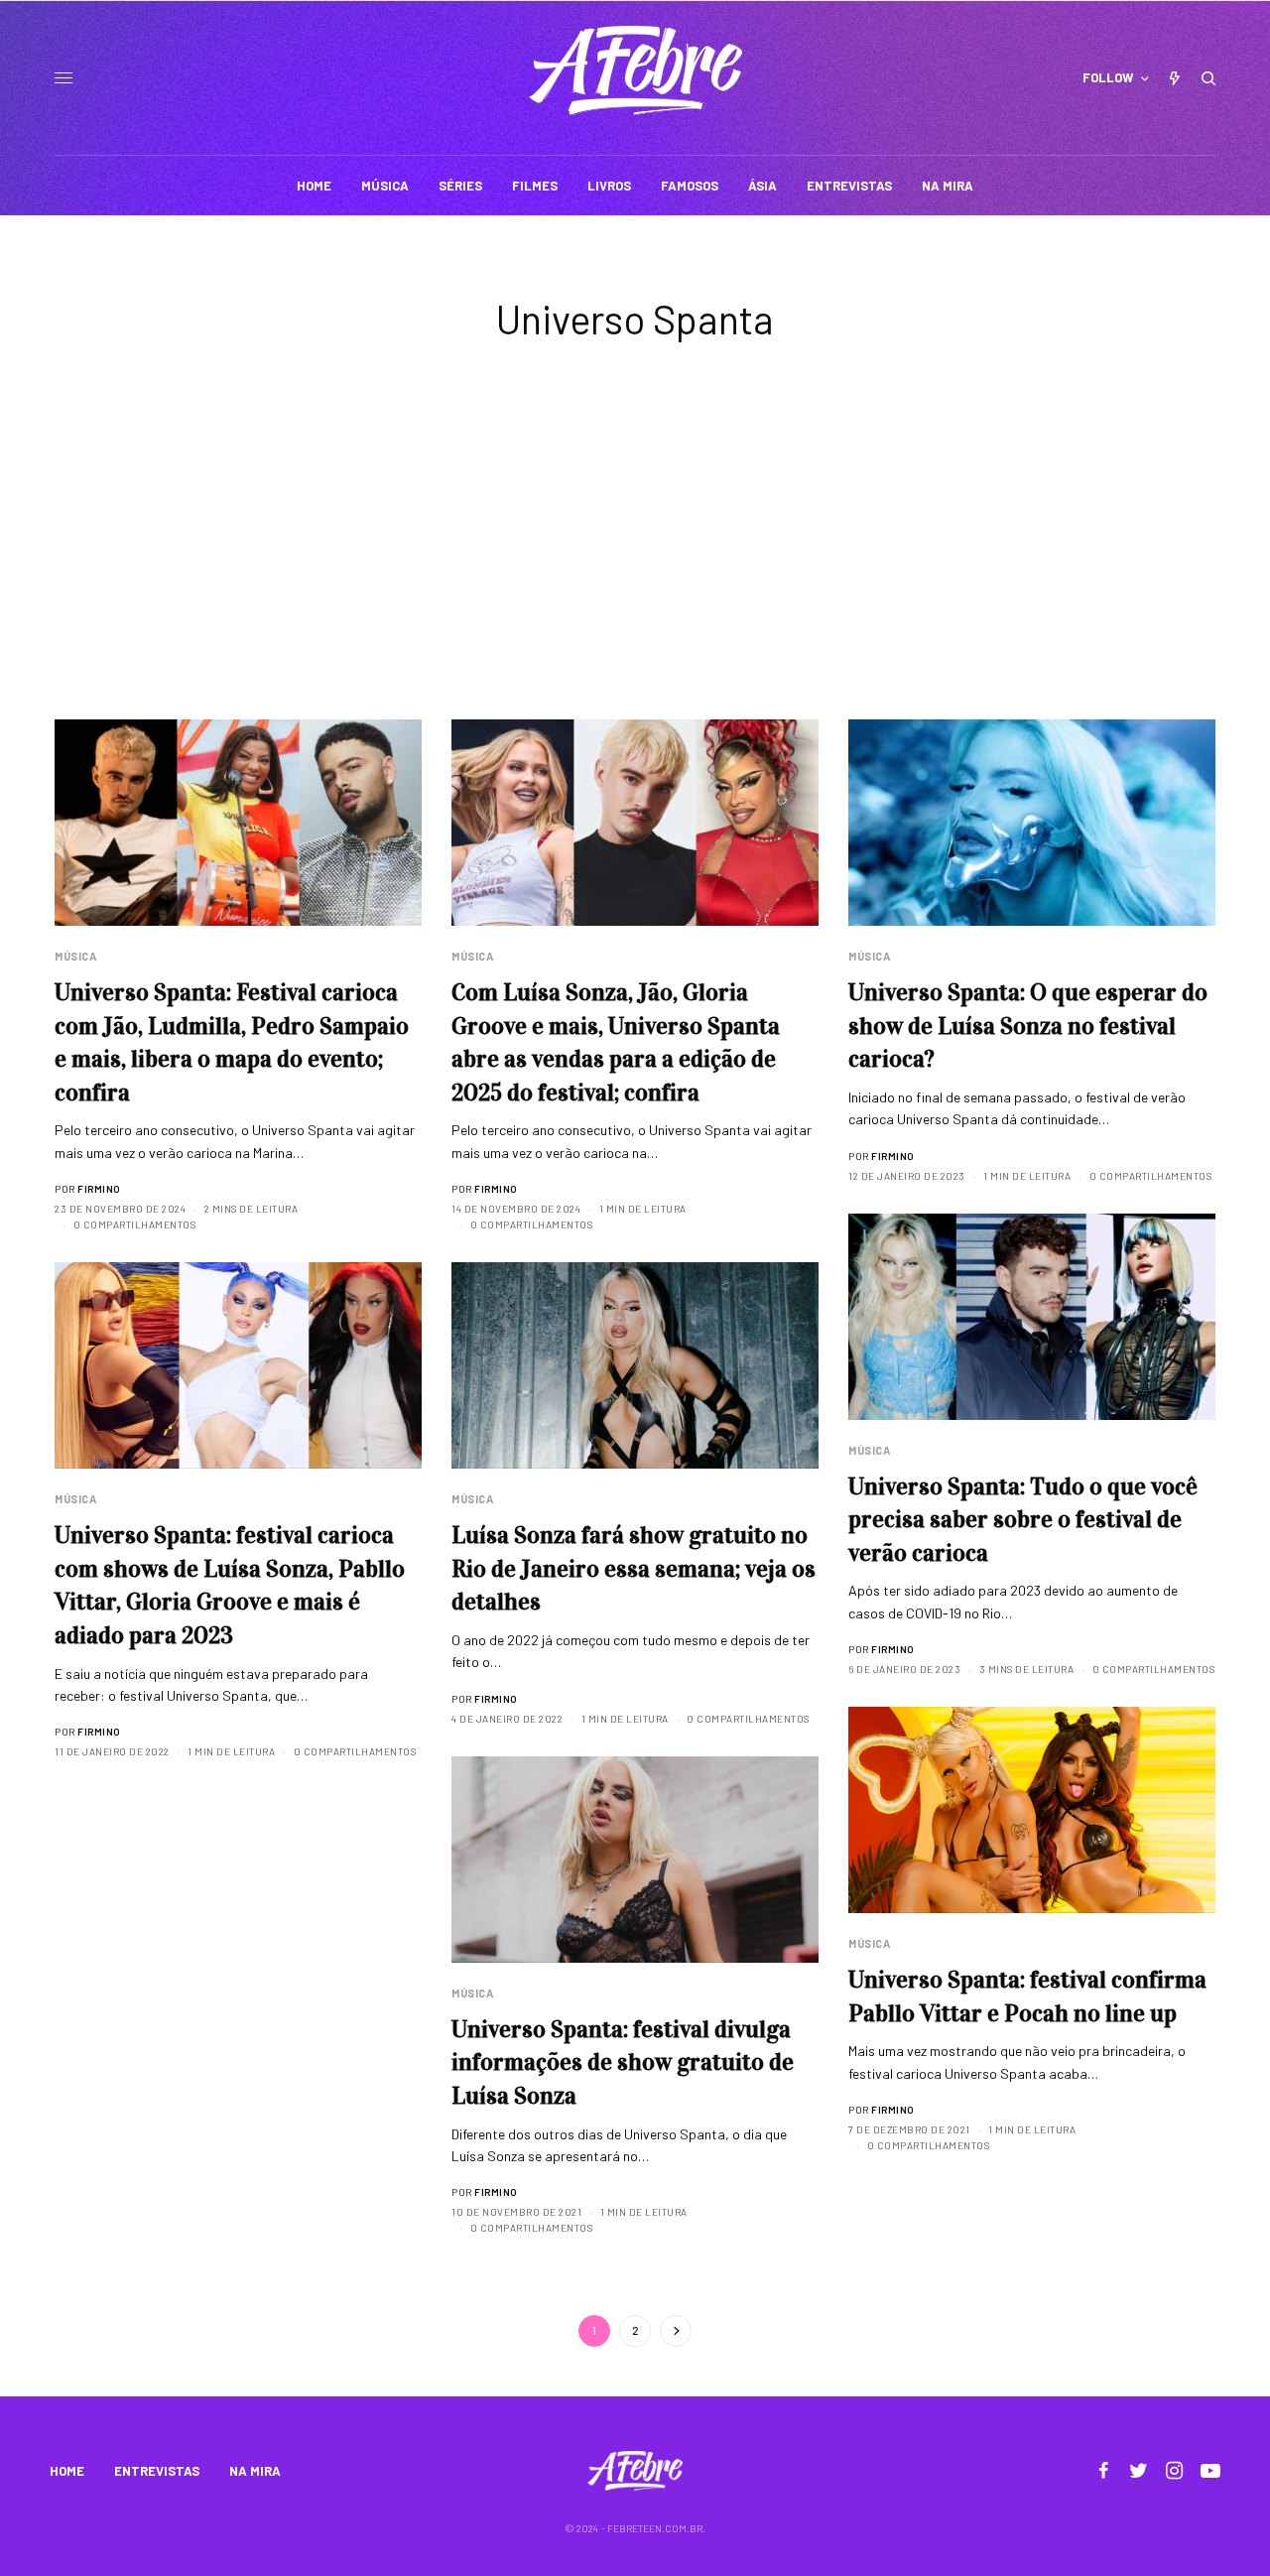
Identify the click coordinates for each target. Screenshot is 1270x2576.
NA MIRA (255, 2471)
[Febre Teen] (635, 70)
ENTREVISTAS (157, 2471)
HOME (67, 2471)
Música (75, 956)
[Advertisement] (635, 571)
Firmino (99, 1189)
